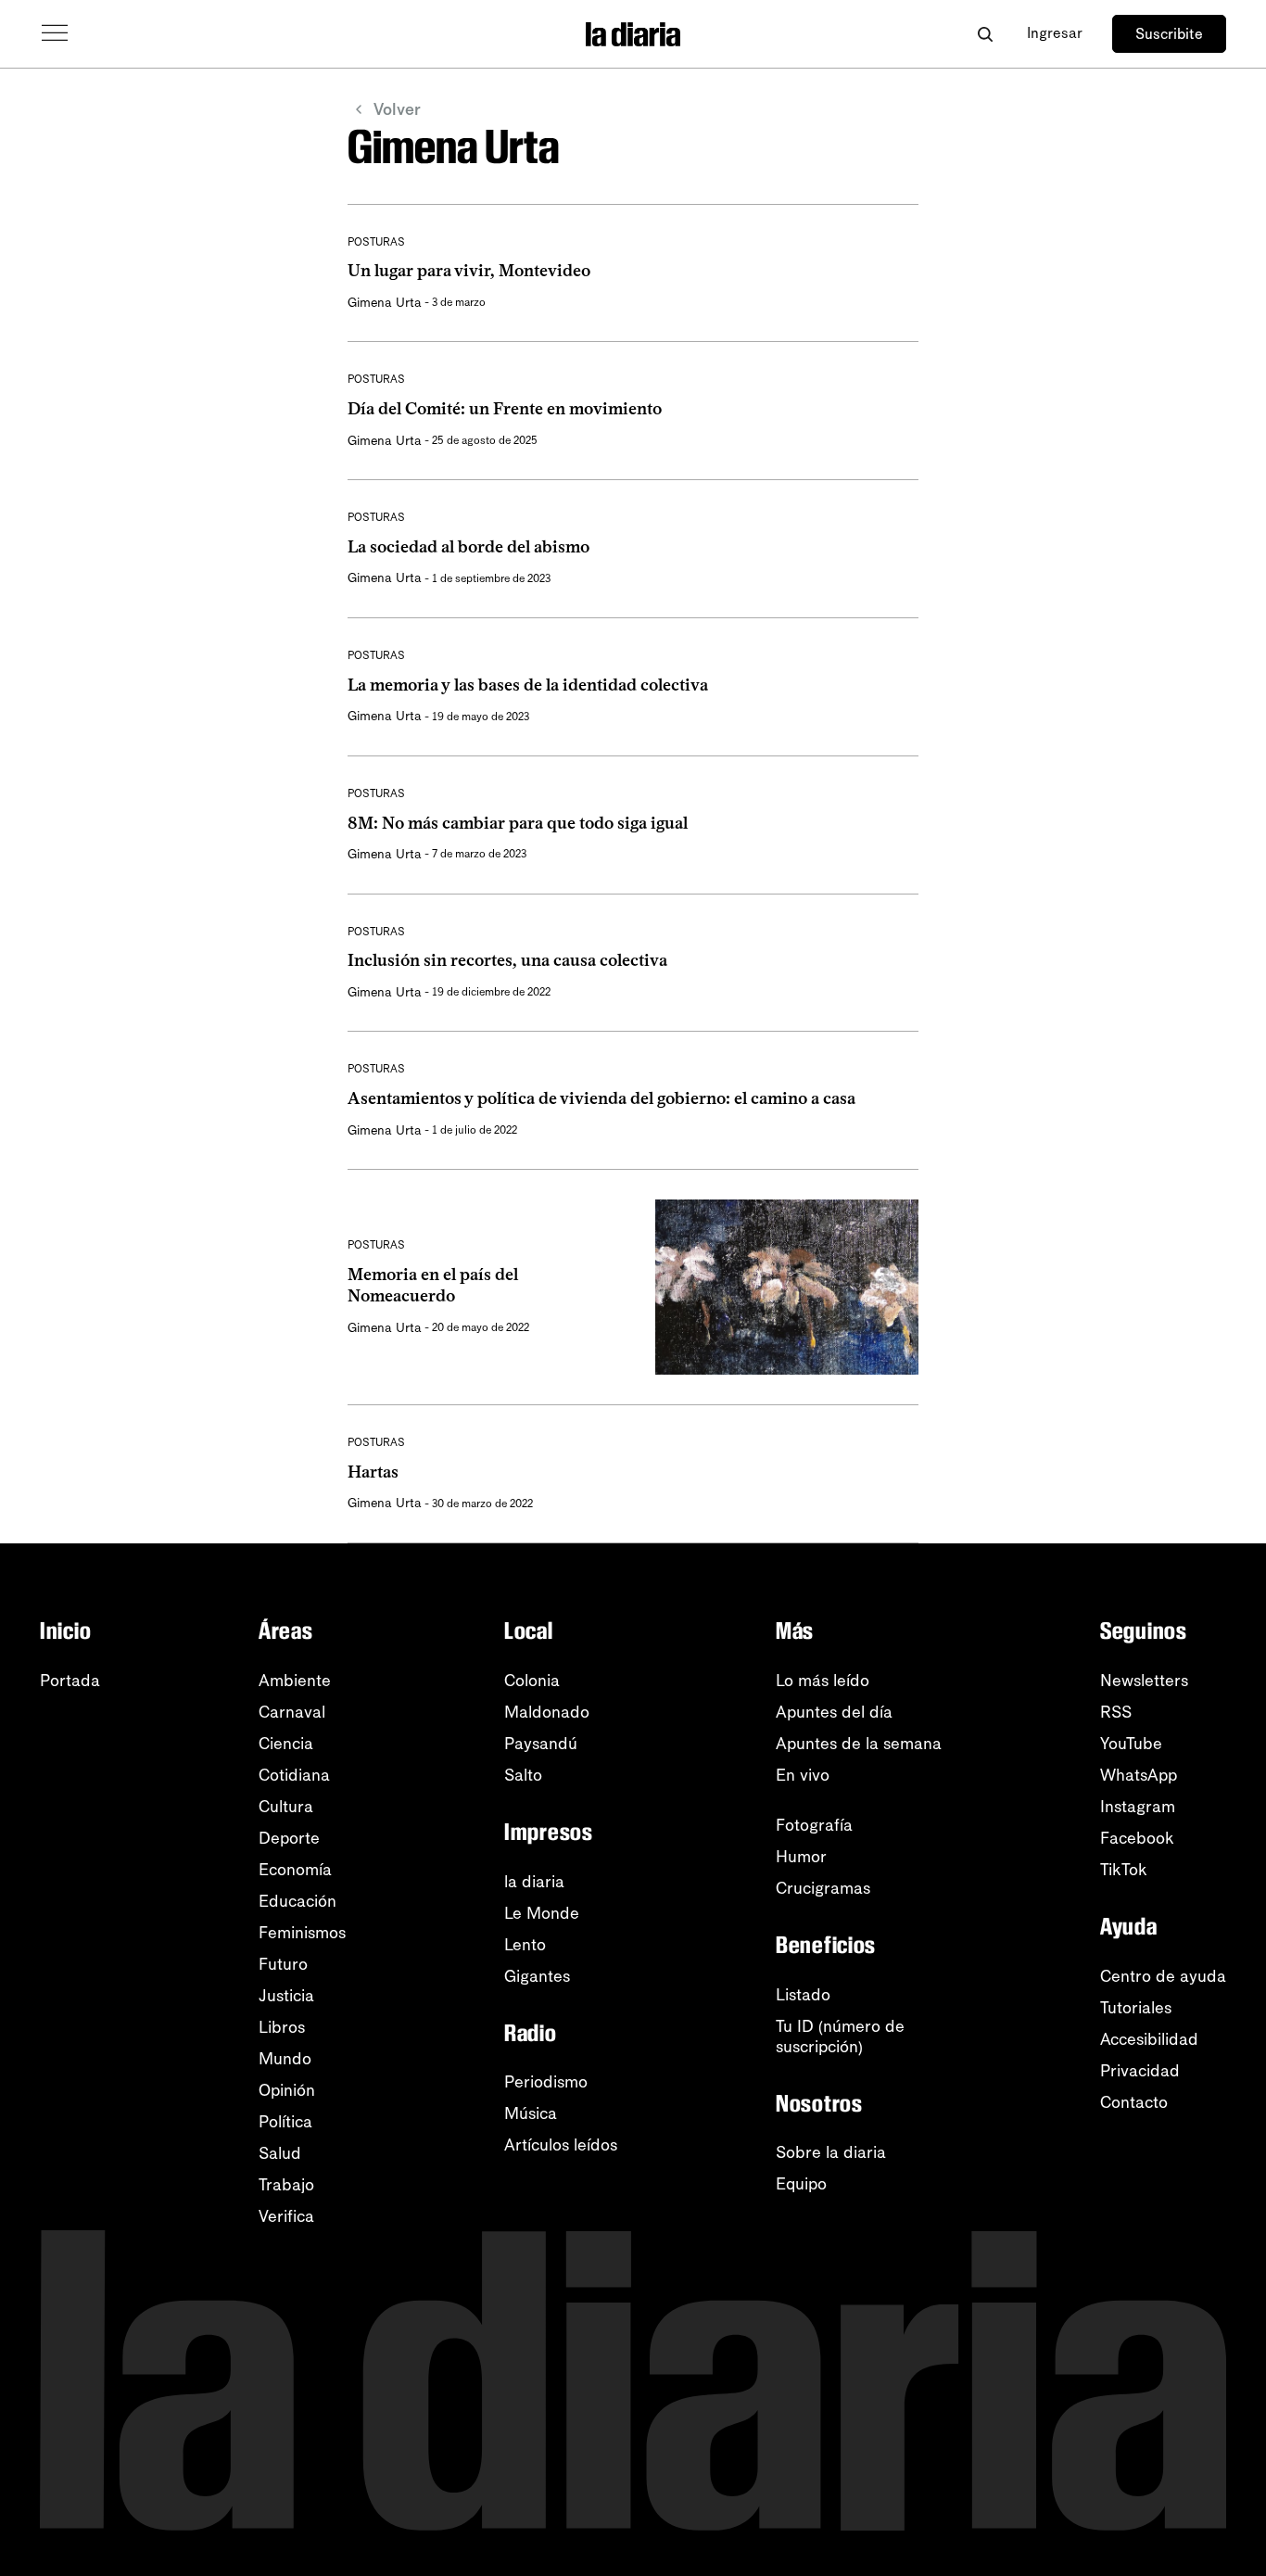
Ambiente (295, 1681)
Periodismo (546, 2082)
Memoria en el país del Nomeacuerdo (433, 1285)
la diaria (534, 1882)
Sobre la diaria (831, 2152)
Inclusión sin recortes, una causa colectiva (507, 960)
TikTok (1124, 1870)
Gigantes (537, 1976)
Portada (70, 1681)
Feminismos (302, 1933)
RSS (1116, 1712)
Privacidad (1140, 2071)
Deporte (289, 1838)
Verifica (286, 2216)
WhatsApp (1139, 1775)
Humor (801, 1857)
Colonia (532, 1681)
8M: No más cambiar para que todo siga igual (518, 823)
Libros (282, 2027)
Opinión (287, 2090)
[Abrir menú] (55, 33)
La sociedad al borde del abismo (468, 547)
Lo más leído (823, 1681)
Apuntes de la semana (859, 1744)
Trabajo (286, 2185)
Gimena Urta (385, 303)
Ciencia (286, 1744)
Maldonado (547, 1712)
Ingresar (1055, 33)
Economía (295, 1870)
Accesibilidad (1149, 2039)
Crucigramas (823, 1888)
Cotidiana (294, 1775)
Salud (280, 2153)
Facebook (1137, 1838)
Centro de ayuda (1163, 1976)
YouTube (1131, 1744)
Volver (397, 109)
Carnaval (292, 1712)
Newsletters (1144, 1681)
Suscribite (1169, 34)
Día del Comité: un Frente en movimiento (505, 409)
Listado (803, 1995)
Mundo (285, 2059)
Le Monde (542, 1913)
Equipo (801, 2184)
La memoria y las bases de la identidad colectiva (528, 685)
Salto (523, 1775)
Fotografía (814, 1825)
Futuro (283, 1964)
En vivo (803, 1775)
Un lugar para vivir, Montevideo (469, 271)
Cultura (286, 1807)
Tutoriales (1136, 2008)
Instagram (1138, 1807)
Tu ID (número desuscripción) (840, 2037)
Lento (525, 1945)
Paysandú (541, 1744)
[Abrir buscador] (985, 34)
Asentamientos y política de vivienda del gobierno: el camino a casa (601, 1098)
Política (285, 2122)
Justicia (286, 1996)
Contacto (1134, 2102)
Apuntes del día (834, 1712)
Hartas (373, 1472)
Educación (298, 1901)
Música (531, 2113)
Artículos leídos (561, 2145)
